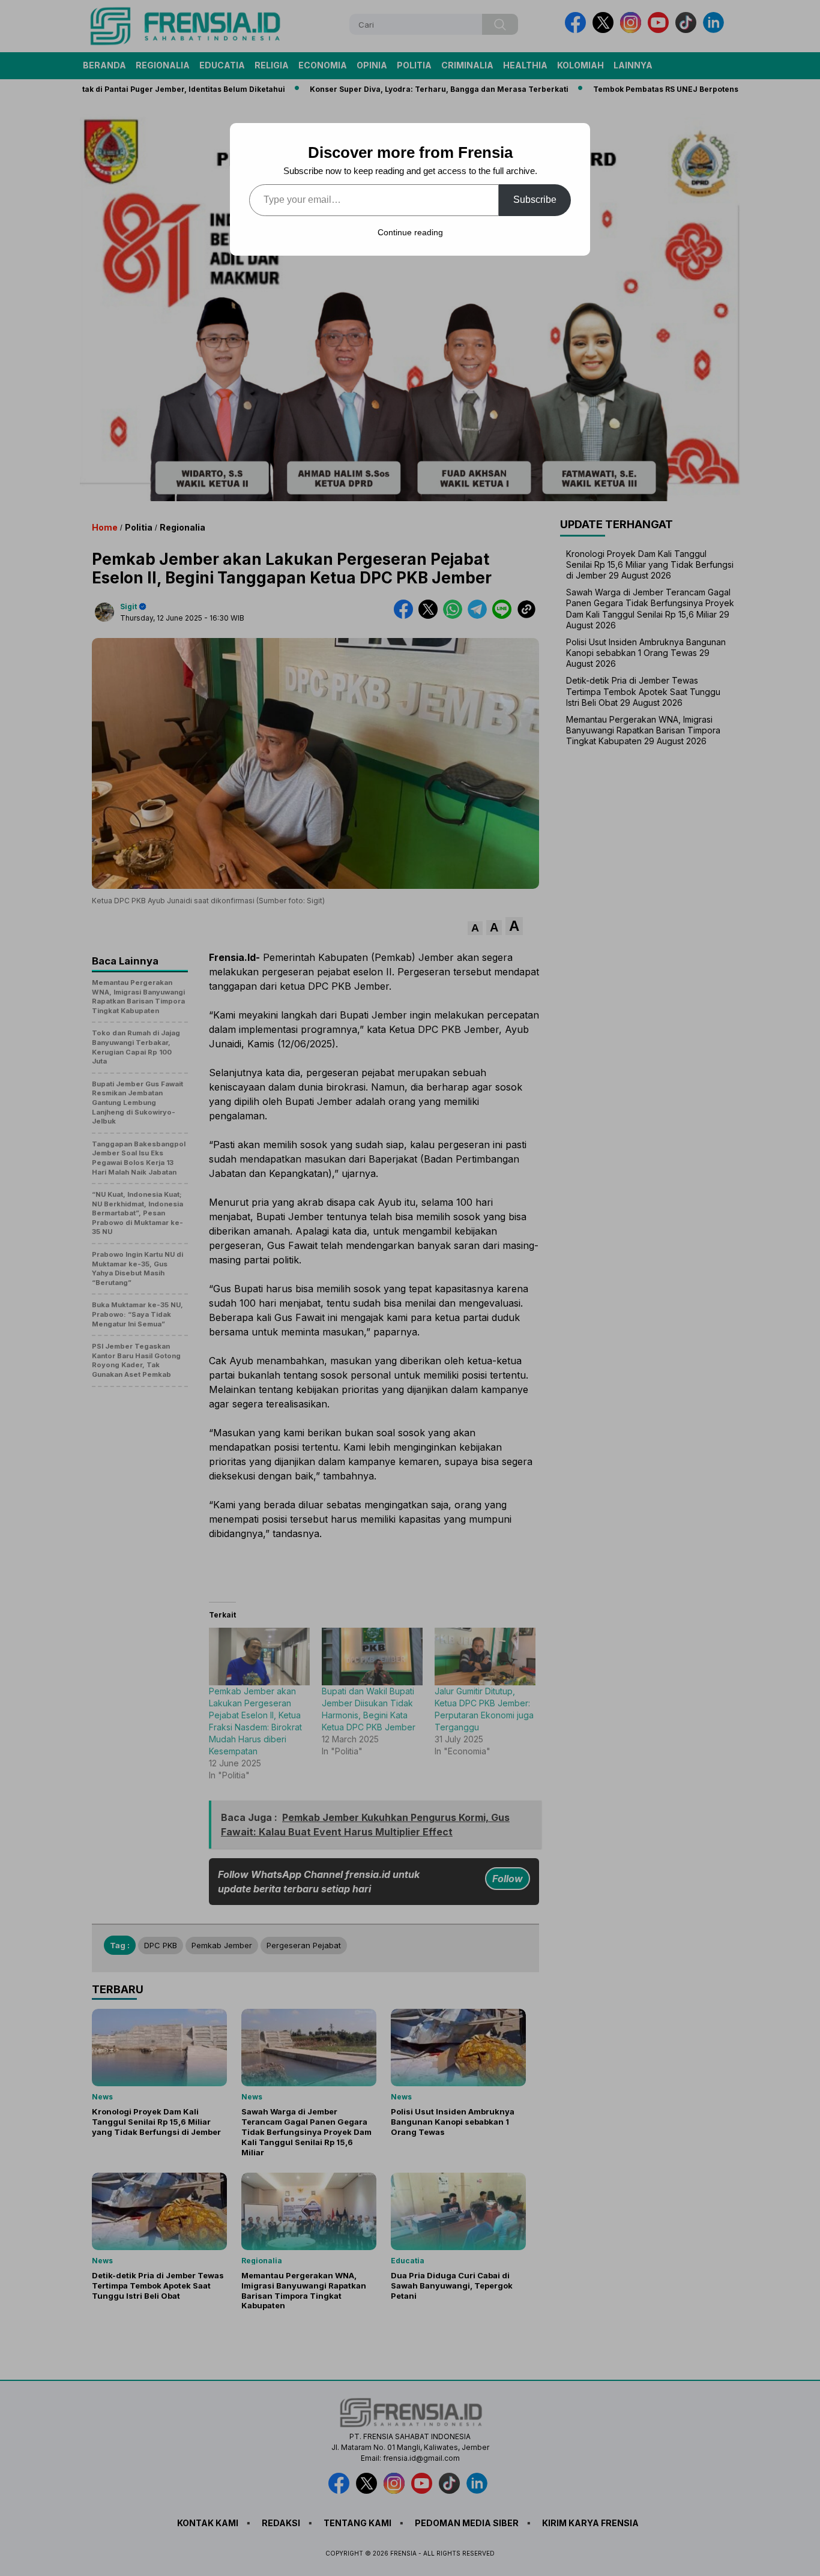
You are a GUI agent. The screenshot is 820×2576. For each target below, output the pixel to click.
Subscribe (535, 200)
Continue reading (410, 232)
